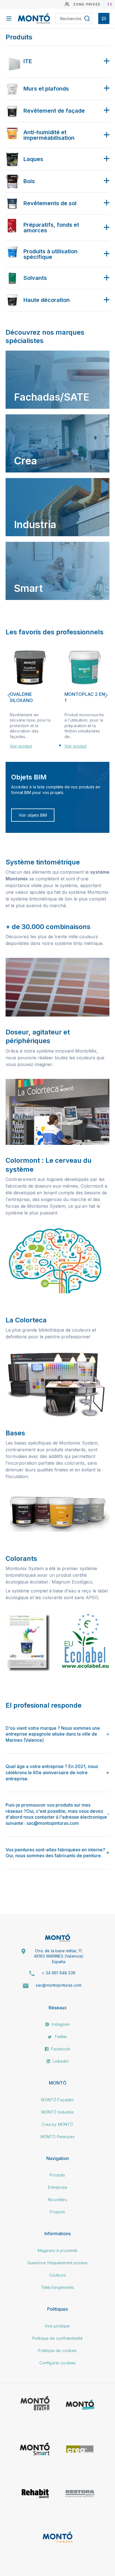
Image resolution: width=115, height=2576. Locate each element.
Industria (35, 524)
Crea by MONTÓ (57, 2124)
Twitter (60, 2037)
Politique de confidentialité (57, 2338)
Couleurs (57, 2275)
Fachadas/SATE (52, 397)
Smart (28, 588)
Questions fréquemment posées (57, 2263)
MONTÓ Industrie (57, 2112)
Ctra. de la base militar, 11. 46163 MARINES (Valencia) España (59, 1956)
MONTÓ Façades (57, 2100)
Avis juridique (57, 2326)
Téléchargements (57, 2287)
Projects (57, 2212)
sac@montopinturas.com (59, 1985)
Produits (57, 2175)
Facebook (60, 2049)
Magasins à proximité (57, 2250)
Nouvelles (57, 2200)
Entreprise (58, 2187)
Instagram (60, 2024)
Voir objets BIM (33, 815)
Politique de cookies (57, 2351)
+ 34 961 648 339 (59, 1973)
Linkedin (60, 2061)
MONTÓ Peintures (57, 2137)
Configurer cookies (58, 2363)
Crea (25, 461)
